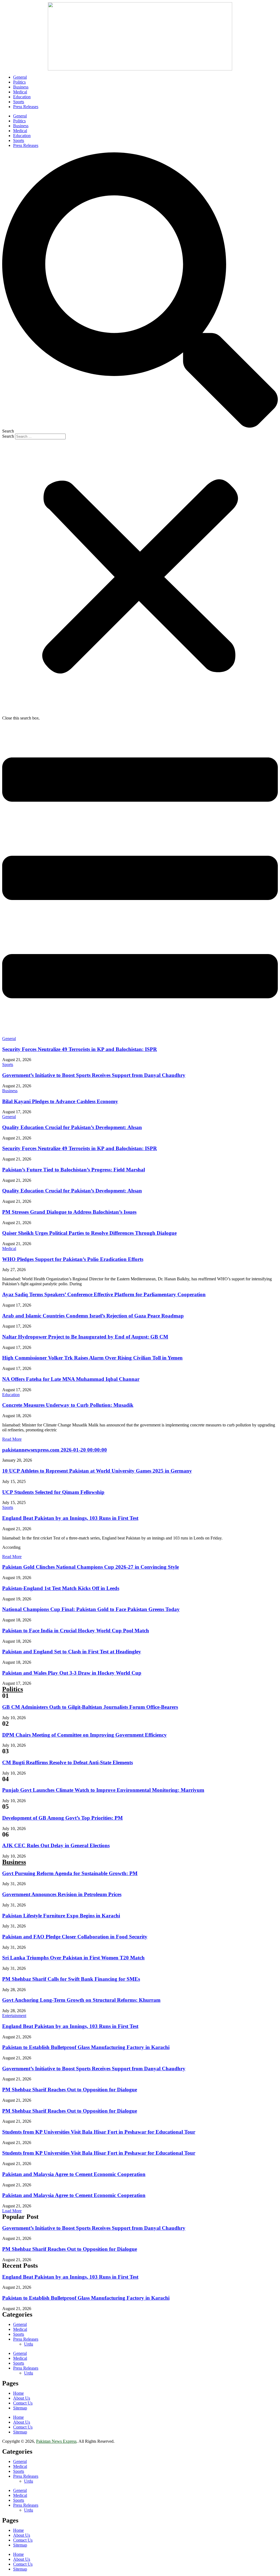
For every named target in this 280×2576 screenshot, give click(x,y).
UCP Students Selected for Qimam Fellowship (53, 1492)
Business (21, 87)
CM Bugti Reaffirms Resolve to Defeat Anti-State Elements (68, 1762)
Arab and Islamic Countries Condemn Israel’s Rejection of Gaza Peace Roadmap (93, 1316)
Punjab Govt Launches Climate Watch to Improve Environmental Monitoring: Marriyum (103, 1790)
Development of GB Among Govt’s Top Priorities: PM (62, 1818)
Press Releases (26, 107)
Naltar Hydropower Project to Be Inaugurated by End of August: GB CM (85, 1337)
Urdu (29, 2344)
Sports (19, 102)
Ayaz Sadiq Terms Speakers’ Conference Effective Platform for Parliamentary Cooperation (104, 1294)
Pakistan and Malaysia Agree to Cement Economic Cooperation (74, 2174)
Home (18, 2393)
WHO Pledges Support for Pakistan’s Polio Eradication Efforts (73, 1259)
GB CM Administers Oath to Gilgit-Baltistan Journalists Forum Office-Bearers (90, 1707)
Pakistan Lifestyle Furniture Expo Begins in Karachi (61, 1916)
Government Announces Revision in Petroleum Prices (62, 1894)
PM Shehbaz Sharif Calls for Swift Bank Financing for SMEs (71, 1979)
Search (8, 436)
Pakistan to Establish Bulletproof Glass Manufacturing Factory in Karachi (86, 2047)
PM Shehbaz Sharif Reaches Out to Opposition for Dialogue (70, 2090)
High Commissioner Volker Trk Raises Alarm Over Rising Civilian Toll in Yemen (92, 1358)
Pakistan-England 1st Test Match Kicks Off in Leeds (61, 1588)
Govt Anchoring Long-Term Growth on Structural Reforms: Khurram (81, 2000)
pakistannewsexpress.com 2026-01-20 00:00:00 (55, 1450)
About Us (22, 2398)
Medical (20, 92)
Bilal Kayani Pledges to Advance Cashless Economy (60, 1101)
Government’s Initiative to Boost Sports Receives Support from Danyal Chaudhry (94, 1075)
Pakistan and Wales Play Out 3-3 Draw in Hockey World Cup (72, 1673)
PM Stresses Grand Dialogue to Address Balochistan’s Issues (69, 1212)
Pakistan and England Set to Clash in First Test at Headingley (72, 1652)
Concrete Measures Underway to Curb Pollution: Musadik (68, 1405)
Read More (12, 1439)
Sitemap (20, 2408)
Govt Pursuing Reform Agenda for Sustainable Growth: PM (70, 1873)
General (20, 77)
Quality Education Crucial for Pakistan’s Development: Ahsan (72, 1127)
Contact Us (23, 2403)
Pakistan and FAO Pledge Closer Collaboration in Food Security (75, 1937)
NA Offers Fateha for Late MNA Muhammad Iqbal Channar (71, 1379)
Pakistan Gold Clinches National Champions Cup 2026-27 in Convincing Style (91, 1567)
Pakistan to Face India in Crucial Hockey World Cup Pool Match (76, 1631)
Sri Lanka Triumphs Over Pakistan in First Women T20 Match (73, 1958)
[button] (140, 293)
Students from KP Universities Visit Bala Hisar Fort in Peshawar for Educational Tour (99, 2132)
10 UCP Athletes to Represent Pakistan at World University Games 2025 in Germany (97, 1471)
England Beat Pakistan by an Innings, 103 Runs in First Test (70, 1518)
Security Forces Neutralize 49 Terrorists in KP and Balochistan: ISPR (80, 1049)
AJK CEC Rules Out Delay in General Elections (56, 1845)
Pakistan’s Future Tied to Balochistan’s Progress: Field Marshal (74, 1170)
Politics (19, 82)
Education (22, 97)
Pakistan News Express (56, 2441)
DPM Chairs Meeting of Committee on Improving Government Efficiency (84, 1735)
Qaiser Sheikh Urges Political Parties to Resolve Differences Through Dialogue (89, 1233)
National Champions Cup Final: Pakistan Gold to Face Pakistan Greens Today (91, 1609)
